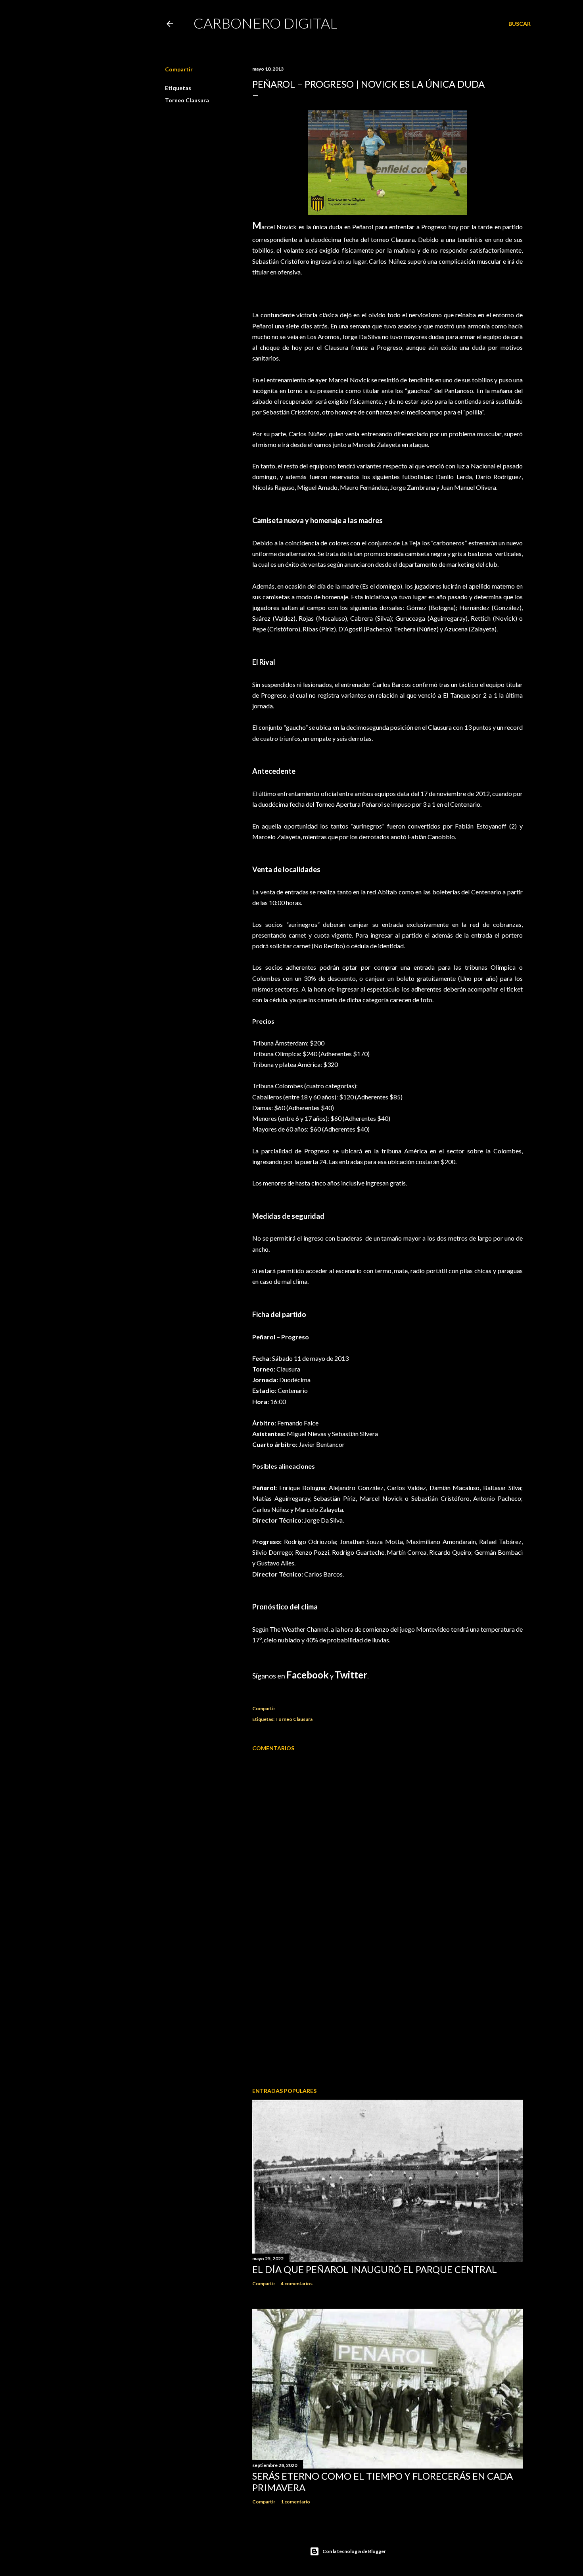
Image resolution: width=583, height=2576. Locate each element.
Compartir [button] (179, 69)
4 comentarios (297, 2283)
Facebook (308, 1675)
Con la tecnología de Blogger (354, 2551)
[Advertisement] (387, 2012)
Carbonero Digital (266, 23)
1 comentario (295, 2502)
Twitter (351, 1675)
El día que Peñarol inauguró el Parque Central (375, 2269)
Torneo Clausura (187, 100)
